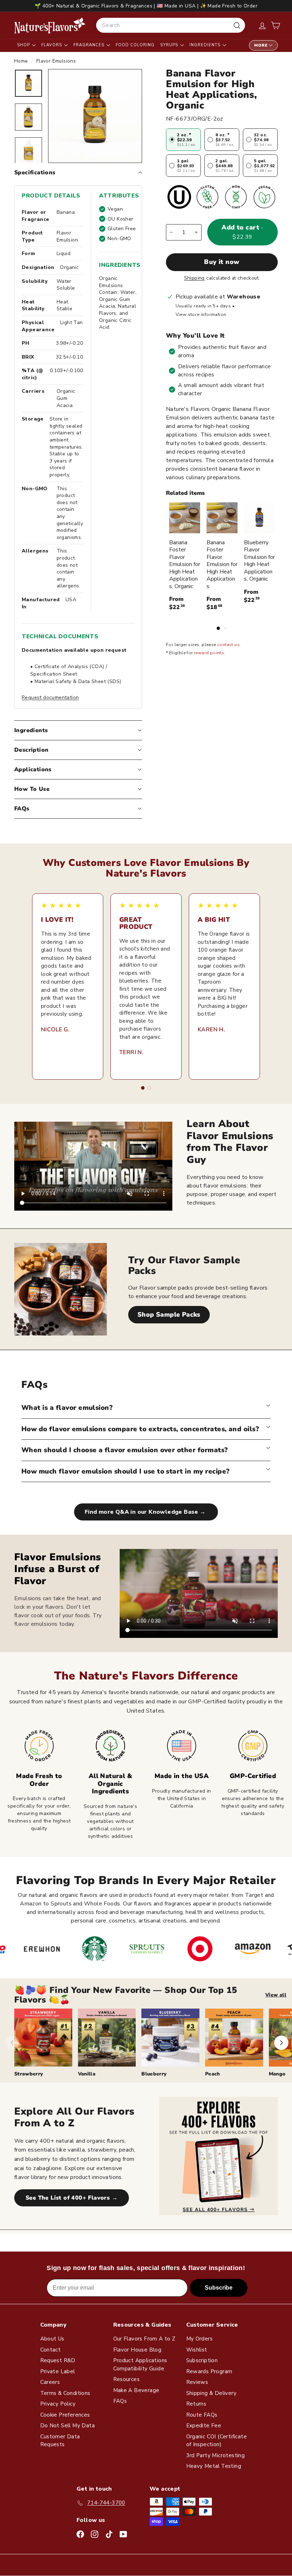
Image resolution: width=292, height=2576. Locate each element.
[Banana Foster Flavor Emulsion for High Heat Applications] (222, 518)
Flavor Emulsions (56, 61)
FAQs (22, 809)
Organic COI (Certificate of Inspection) (217, 2441)
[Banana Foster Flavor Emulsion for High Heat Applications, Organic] (185, 518)
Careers (50, 2382)
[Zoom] (95, 116)
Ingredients (206, 45)
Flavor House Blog (137, 2350)
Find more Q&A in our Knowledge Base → (146, 1512)
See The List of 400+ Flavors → (72, 2198)
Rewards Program (209, 2371)
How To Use (32, 789)
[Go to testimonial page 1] (143, 1088)
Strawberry (29, 2074)
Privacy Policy (58, 2404)
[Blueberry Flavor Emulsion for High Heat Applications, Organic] (259, 518)
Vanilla (87, 2074)
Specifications (35, 173)
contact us (228, 645)
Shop (24, 45)
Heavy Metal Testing (214, 2466)
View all (276, 1995)
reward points (209, 653)
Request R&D (58, 2360)
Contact (51, 2350)
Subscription (202, 2360)
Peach (213, 2074)
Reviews (197, 2382)
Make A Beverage (136, 2390)
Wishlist (197, 2350)
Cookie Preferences (65, 2415)
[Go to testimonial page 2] (149, 1088)
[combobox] (171, 25)
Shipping (194, 278)
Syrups (170, 45)
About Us (52, 2339)
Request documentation (50, 697)
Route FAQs (202, 2415)
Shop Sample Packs (169, 1315)
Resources (127, 2379)
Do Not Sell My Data (68, 2426)
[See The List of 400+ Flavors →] (218, 2156)
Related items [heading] (185, 493)
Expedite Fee (204, 2426)
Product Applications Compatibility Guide (140, 2365)
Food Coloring (135, 45)
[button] (275, 25)
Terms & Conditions (65, 2393)
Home (22, 61)
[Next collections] (281, 2043)
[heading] (50, 25)
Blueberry (154, 2074)
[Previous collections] (12, 2043)
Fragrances (90, 45)
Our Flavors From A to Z (144, 2339)
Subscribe (219, 2288)
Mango (277, 2074)
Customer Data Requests (60, 2441)
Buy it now (222, 262)
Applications (33, 769)
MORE (261, 45)
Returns (196, 2404)
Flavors (52, 45)
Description (31, 750)
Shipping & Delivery (212, 2393)
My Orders (200, 2339)
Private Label (58, 2371)
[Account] (262, 25)
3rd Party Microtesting (216, 2455)
